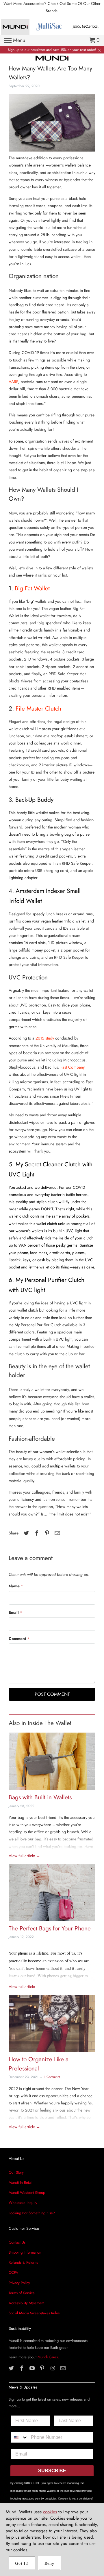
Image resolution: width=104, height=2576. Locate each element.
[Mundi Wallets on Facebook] (22, 2368)
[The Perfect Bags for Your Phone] (52, 1894)
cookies (50, 2512)
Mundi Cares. (48, 2357)
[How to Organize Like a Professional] (52, 2025)
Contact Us (17, 2242)
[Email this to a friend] (56, 1533)
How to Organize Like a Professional (39, 2064)
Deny (49, 2563)
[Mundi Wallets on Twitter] (12, 2368)
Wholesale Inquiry (23, 2203)
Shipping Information (25, 2252)
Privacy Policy (19, 2283)
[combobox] (19, 2437)
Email (15, 1612)
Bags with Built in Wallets (40, 1797)
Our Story (16, 2172)
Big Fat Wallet (31, 588)
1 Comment (52, 2077)
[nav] (15, 41)
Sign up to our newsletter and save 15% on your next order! (52, 50)
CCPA (13, 2272)
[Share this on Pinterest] (46, 1533)
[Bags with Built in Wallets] (52, 1763)
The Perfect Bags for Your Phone (50, 1928)
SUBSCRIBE (52, 2471)
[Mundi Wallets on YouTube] (33, 2368)
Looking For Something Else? (32, 2213)
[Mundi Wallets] (52, 58)
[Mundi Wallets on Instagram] (53, 2368)
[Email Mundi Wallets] (64, 2368)
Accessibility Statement (26, 2303)
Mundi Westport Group (27, 2193)
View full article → (24, 1856)
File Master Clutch (38, 709)
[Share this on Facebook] (36, 1533)
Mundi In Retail (21, 2182)
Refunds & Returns (23, 2262)
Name (16, 1586)
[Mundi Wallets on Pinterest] (43, 2368)
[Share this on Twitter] (25, 1533)
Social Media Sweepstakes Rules (34, 2313)
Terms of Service (22, 2293)
